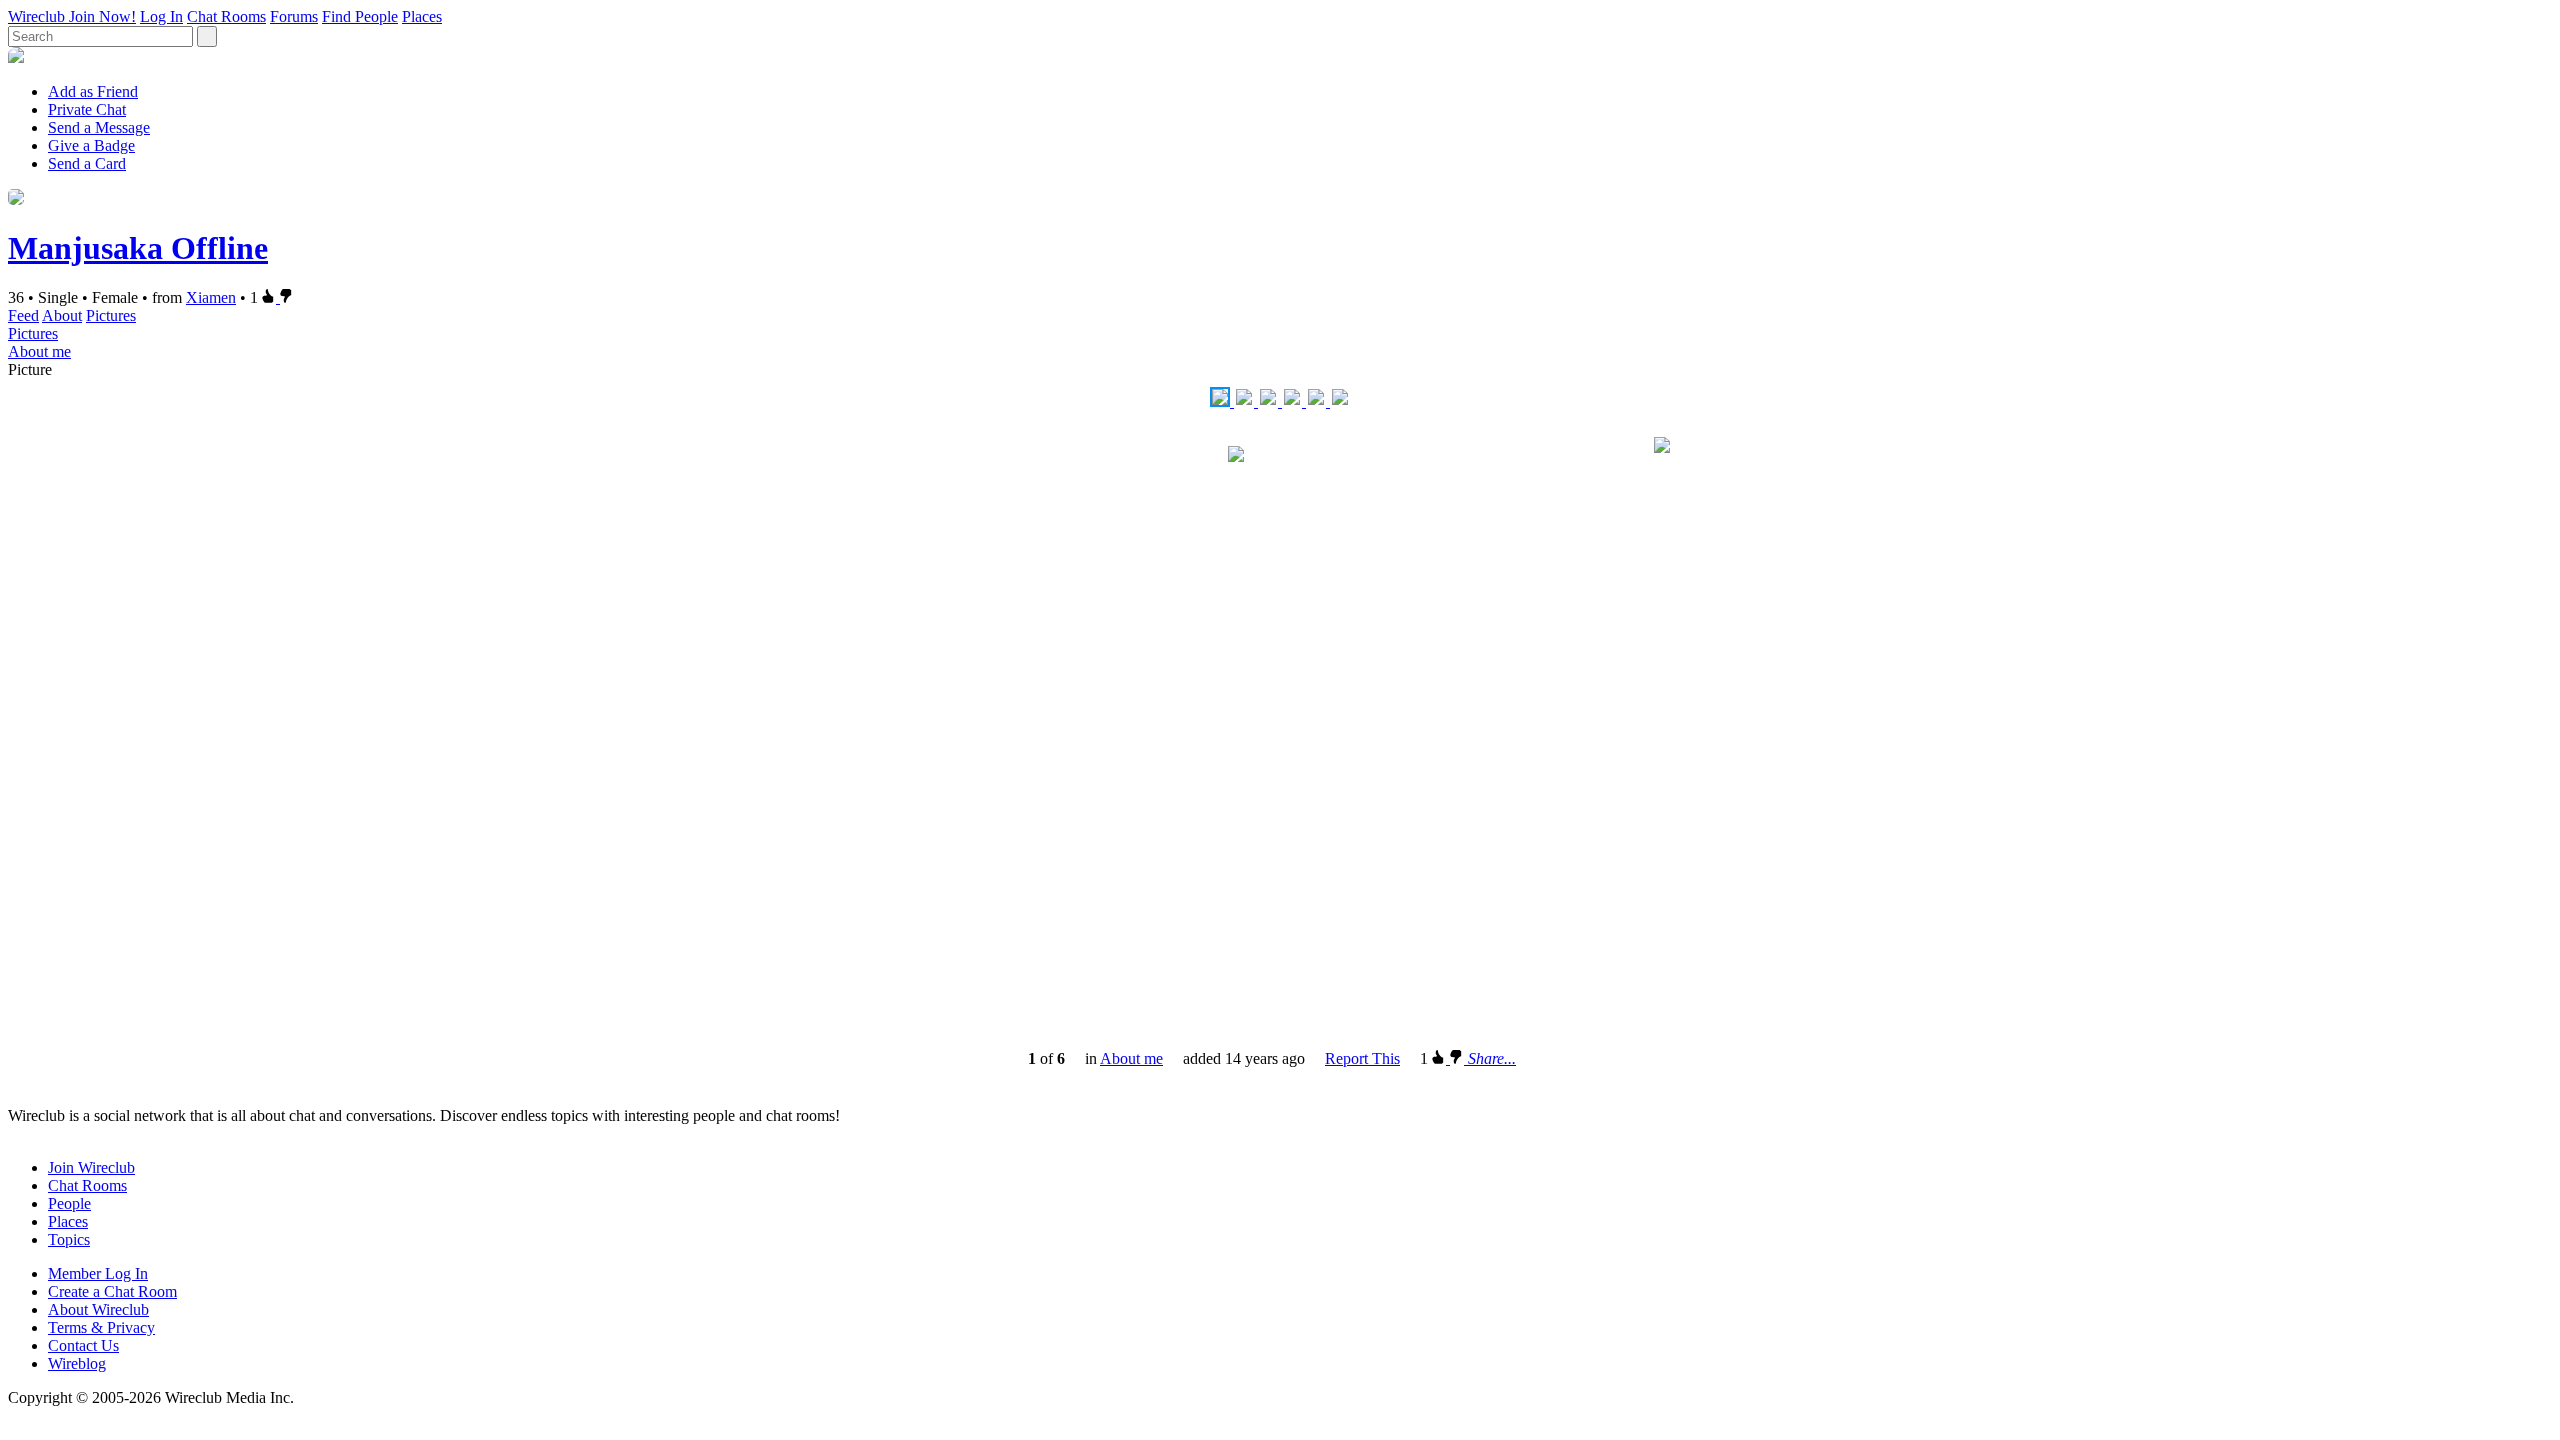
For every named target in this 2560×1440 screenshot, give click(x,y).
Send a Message (99, 127)
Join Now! (102, 16)
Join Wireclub (91, 1167)
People (69, 1203)
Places (422, 16)
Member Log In (98, 1273)
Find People (360, 16)
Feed (23, 315)
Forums (294, 16)
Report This (1362, 1058)
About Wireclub (98, 1309)
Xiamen (211, 297)
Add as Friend (93, 91)
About (62, 315)
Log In (161, 16)
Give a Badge (91, 145)
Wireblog (77, 1363)
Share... (1492, 1058)
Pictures (111, 315)
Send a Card (87, 163)
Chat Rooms (226, 16)
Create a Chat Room (112, 1291)
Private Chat (87, 109)
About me (39, 351)
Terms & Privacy (101, 1327)
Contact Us (83, 1345)
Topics (69, 1239)
